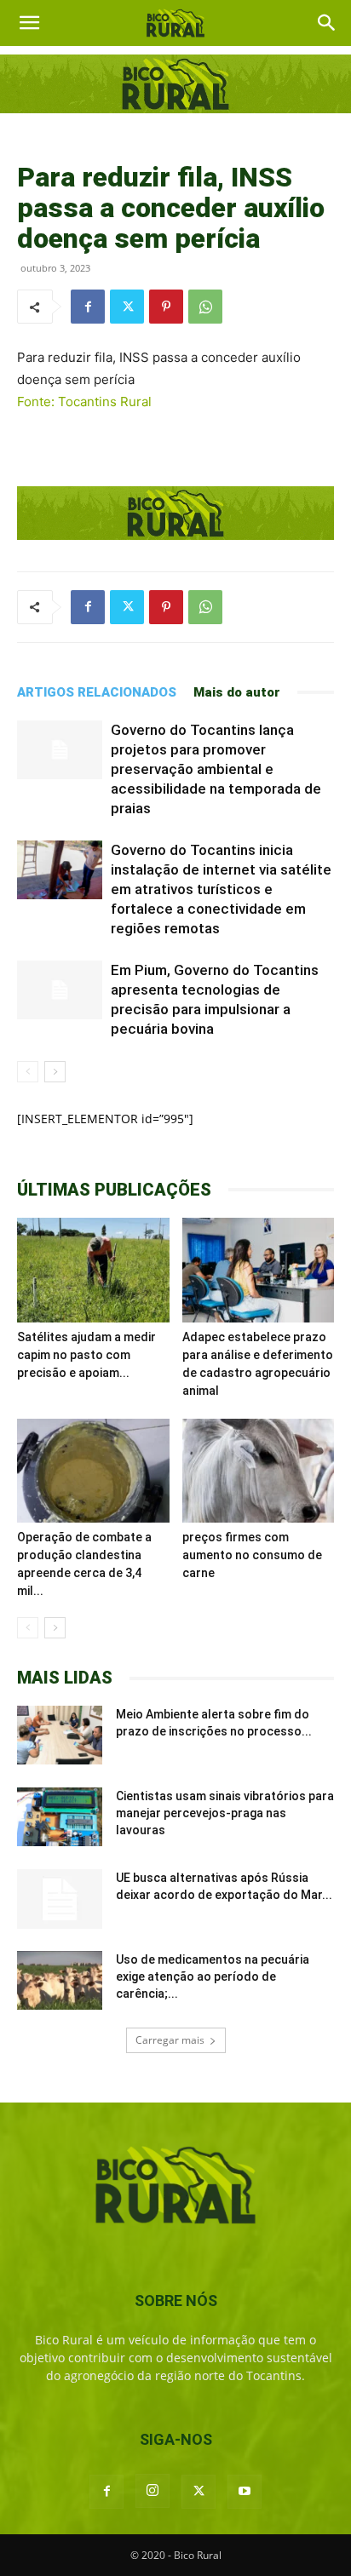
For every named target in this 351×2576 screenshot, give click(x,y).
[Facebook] (88, 307)
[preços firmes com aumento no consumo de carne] (259, 1471)
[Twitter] (127, 307)
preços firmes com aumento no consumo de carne (252, 1555)
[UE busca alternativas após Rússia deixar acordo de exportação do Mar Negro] (60, 1899)
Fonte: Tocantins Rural (84, 402)
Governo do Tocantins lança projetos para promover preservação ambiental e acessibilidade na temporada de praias (216, 769)
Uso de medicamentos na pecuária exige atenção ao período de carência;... (213, 1976)
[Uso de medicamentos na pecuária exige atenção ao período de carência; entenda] (60, 1980)
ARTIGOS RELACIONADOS (97, 692)
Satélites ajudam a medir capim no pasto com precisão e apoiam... (86, 1355)
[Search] (327, 23)
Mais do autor (237, 692)
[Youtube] (245, 2492)
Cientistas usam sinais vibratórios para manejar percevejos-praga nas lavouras (225, 1813)
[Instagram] (152, 2491)
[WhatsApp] (205, 307)
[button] (29, 23)
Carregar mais (170, 2040)
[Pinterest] (166, 307)
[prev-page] (28, 1072)
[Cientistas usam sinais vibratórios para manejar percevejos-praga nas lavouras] (60, 1817)
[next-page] (55, 1072)
